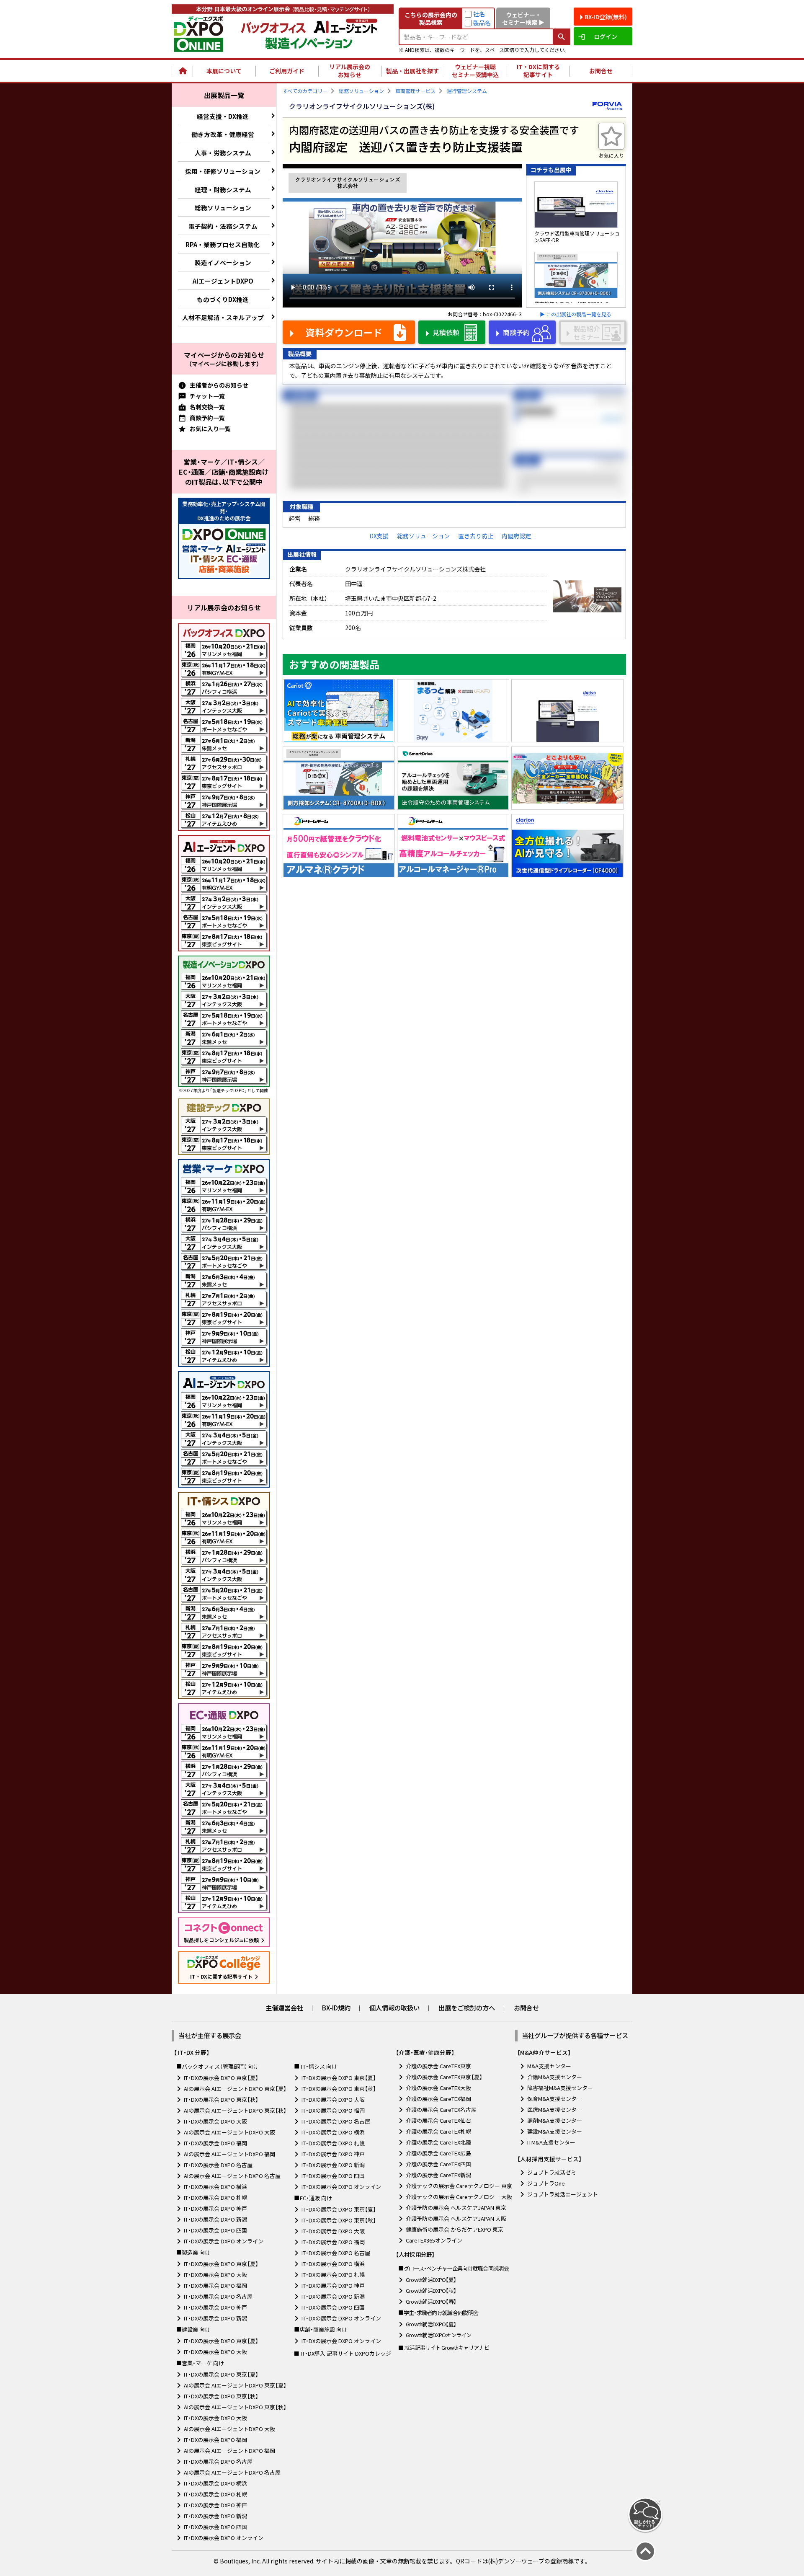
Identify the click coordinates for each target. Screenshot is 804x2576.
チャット (610, 398)
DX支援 (379, 536)
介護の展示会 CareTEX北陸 (438, 2142)
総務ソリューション (223, 208)
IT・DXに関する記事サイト (538, 71)
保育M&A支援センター (555, 2099)
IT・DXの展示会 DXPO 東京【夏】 (221, 2078)
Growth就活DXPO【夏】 (431, 2280)
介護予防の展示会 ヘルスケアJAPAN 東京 (456, 2208)
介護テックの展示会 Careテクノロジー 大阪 (459, 2197)
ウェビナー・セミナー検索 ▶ (523, 18)
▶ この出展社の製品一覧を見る (576, 314)
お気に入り (611, 136)
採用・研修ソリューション (223, 171)
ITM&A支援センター (551, 2142)
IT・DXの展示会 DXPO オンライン (224, 2241)
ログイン (606, 36)
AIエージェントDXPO (223, 281)
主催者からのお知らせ (219, 385)
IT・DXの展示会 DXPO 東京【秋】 (221, 2099)
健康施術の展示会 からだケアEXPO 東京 (455, 2229)
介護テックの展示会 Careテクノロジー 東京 (459, 2186)
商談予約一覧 (207, 418)
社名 (479, 14)
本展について (224, 71)
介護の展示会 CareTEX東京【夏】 (444, 2077)
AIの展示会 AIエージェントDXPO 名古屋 (232, 2176)
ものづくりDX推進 (223, 299)
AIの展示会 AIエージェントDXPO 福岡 (229, 2154)
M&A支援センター (549, 2066)
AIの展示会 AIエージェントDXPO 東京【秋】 (235, 2110)
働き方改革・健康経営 (223, 134)
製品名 (482, 23)
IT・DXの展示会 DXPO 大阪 (215, 2121)
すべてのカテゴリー (305, 91)
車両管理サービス (415, 91)
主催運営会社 (284, 2008)
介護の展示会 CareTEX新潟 (438, 2175)
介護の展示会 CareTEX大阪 (438, 2088)
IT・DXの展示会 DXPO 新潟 (215, 2219)
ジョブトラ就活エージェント (563, 2194)
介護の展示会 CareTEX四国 (438, 2164)
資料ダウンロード (344, 332)
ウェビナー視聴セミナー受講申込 (475, 71)
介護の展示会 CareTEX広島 (438, 2153)
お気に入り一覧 (210, 429)
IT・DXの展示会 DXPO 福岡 (215, 2143)
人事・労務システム (223, 153)
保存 (610, 462)
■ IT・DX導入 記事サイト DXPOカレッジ (343, 2353)
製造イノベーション (223, 262)
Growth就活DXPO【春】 (431, 2301)
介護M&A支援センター (555, 2077)
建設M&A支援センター (555, 2131)
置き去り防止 (476, 536)
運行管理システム (467, 91)
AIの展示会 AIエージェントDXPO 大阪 (229, 2132)
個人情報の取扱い (394, 2008)
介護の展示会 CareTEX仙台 (438, 2120)
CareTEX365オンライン (434, 2240)
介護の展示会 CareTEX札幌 (438, 2131)
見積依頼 (446, 332)
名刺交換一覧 (207, 407)
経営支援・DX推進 (223, 116)
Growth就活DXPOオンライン (439, 2335)
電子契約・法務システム (223, 226)
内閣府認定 (516, 536)
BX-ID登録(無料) (606, 17)
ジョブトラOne (546, 2183)
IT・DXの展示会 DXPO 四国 (215, 2230)
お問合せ (601, 71)
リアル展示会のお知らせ (350, 71)
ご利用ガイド (287, 71)
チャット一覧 (207, 396)
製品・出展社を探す (412, 71)
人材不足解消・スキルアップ (223, 317)
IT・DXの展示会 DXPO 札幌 (215, 2197)
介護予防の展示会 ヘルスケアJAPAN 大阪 (456, 2218)
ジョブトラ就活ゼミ (552, 2172)
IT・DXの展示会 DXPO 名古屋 (218, 2165)
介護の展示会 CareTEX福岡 (438, 2099)
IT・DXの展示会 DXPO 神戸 (215, 2208)
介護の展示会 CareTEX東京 (438, 2066)
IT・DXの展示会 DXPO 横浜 (215, 2187)
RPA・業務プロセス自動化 (223, 244)
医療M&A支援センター (555, 2110)
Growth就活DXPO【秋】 (431, 2290)
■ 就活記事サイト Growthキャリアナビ (444, 2347)
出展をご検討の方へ (467, 2008)
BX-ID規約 (336, 2008)
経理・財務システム (223, 190)
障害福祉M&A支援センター (560, 2088)
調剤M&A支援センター (555, 2120)
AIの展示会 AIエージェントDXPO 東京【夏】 (235, 2089)
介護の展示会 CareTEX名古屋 (441, 2110)
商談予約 (516, 332)
